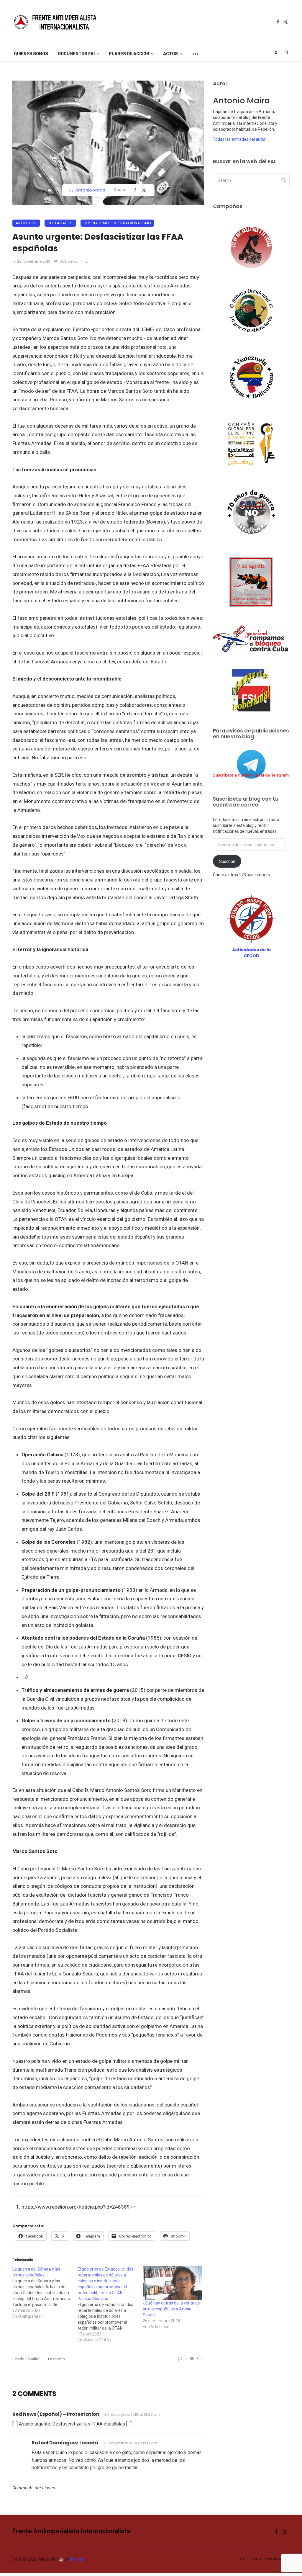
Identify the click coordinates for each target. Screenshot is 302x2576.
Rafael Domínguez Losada (65, 2443)
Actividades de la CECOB (251, 953)
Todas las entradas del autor (239, 139)
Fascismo (56, 2359)
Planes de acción (129, 54)
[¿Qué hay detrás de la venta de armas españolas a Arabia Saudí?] (172, 2283)
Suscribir (227, 861)
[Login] (276, 53)
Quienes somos (31, 54)
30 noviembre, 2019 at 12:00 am (132, 2414)
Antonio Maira (90, 190)
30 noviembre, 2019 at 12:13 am (130, 2443)
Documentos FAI (76, 54)
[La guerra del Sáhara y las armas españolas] (45, 2293)
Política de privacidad (264, 2559)
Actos (170, 54)
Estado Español (26, 2359)
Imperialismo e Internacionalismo (117, 223)
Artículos (26, 223)
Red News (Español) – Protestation (56, 2414)
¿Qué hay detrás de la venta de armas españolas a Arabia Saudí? (171, 2309)
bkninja (77, 2559)
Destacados (60, 223)
